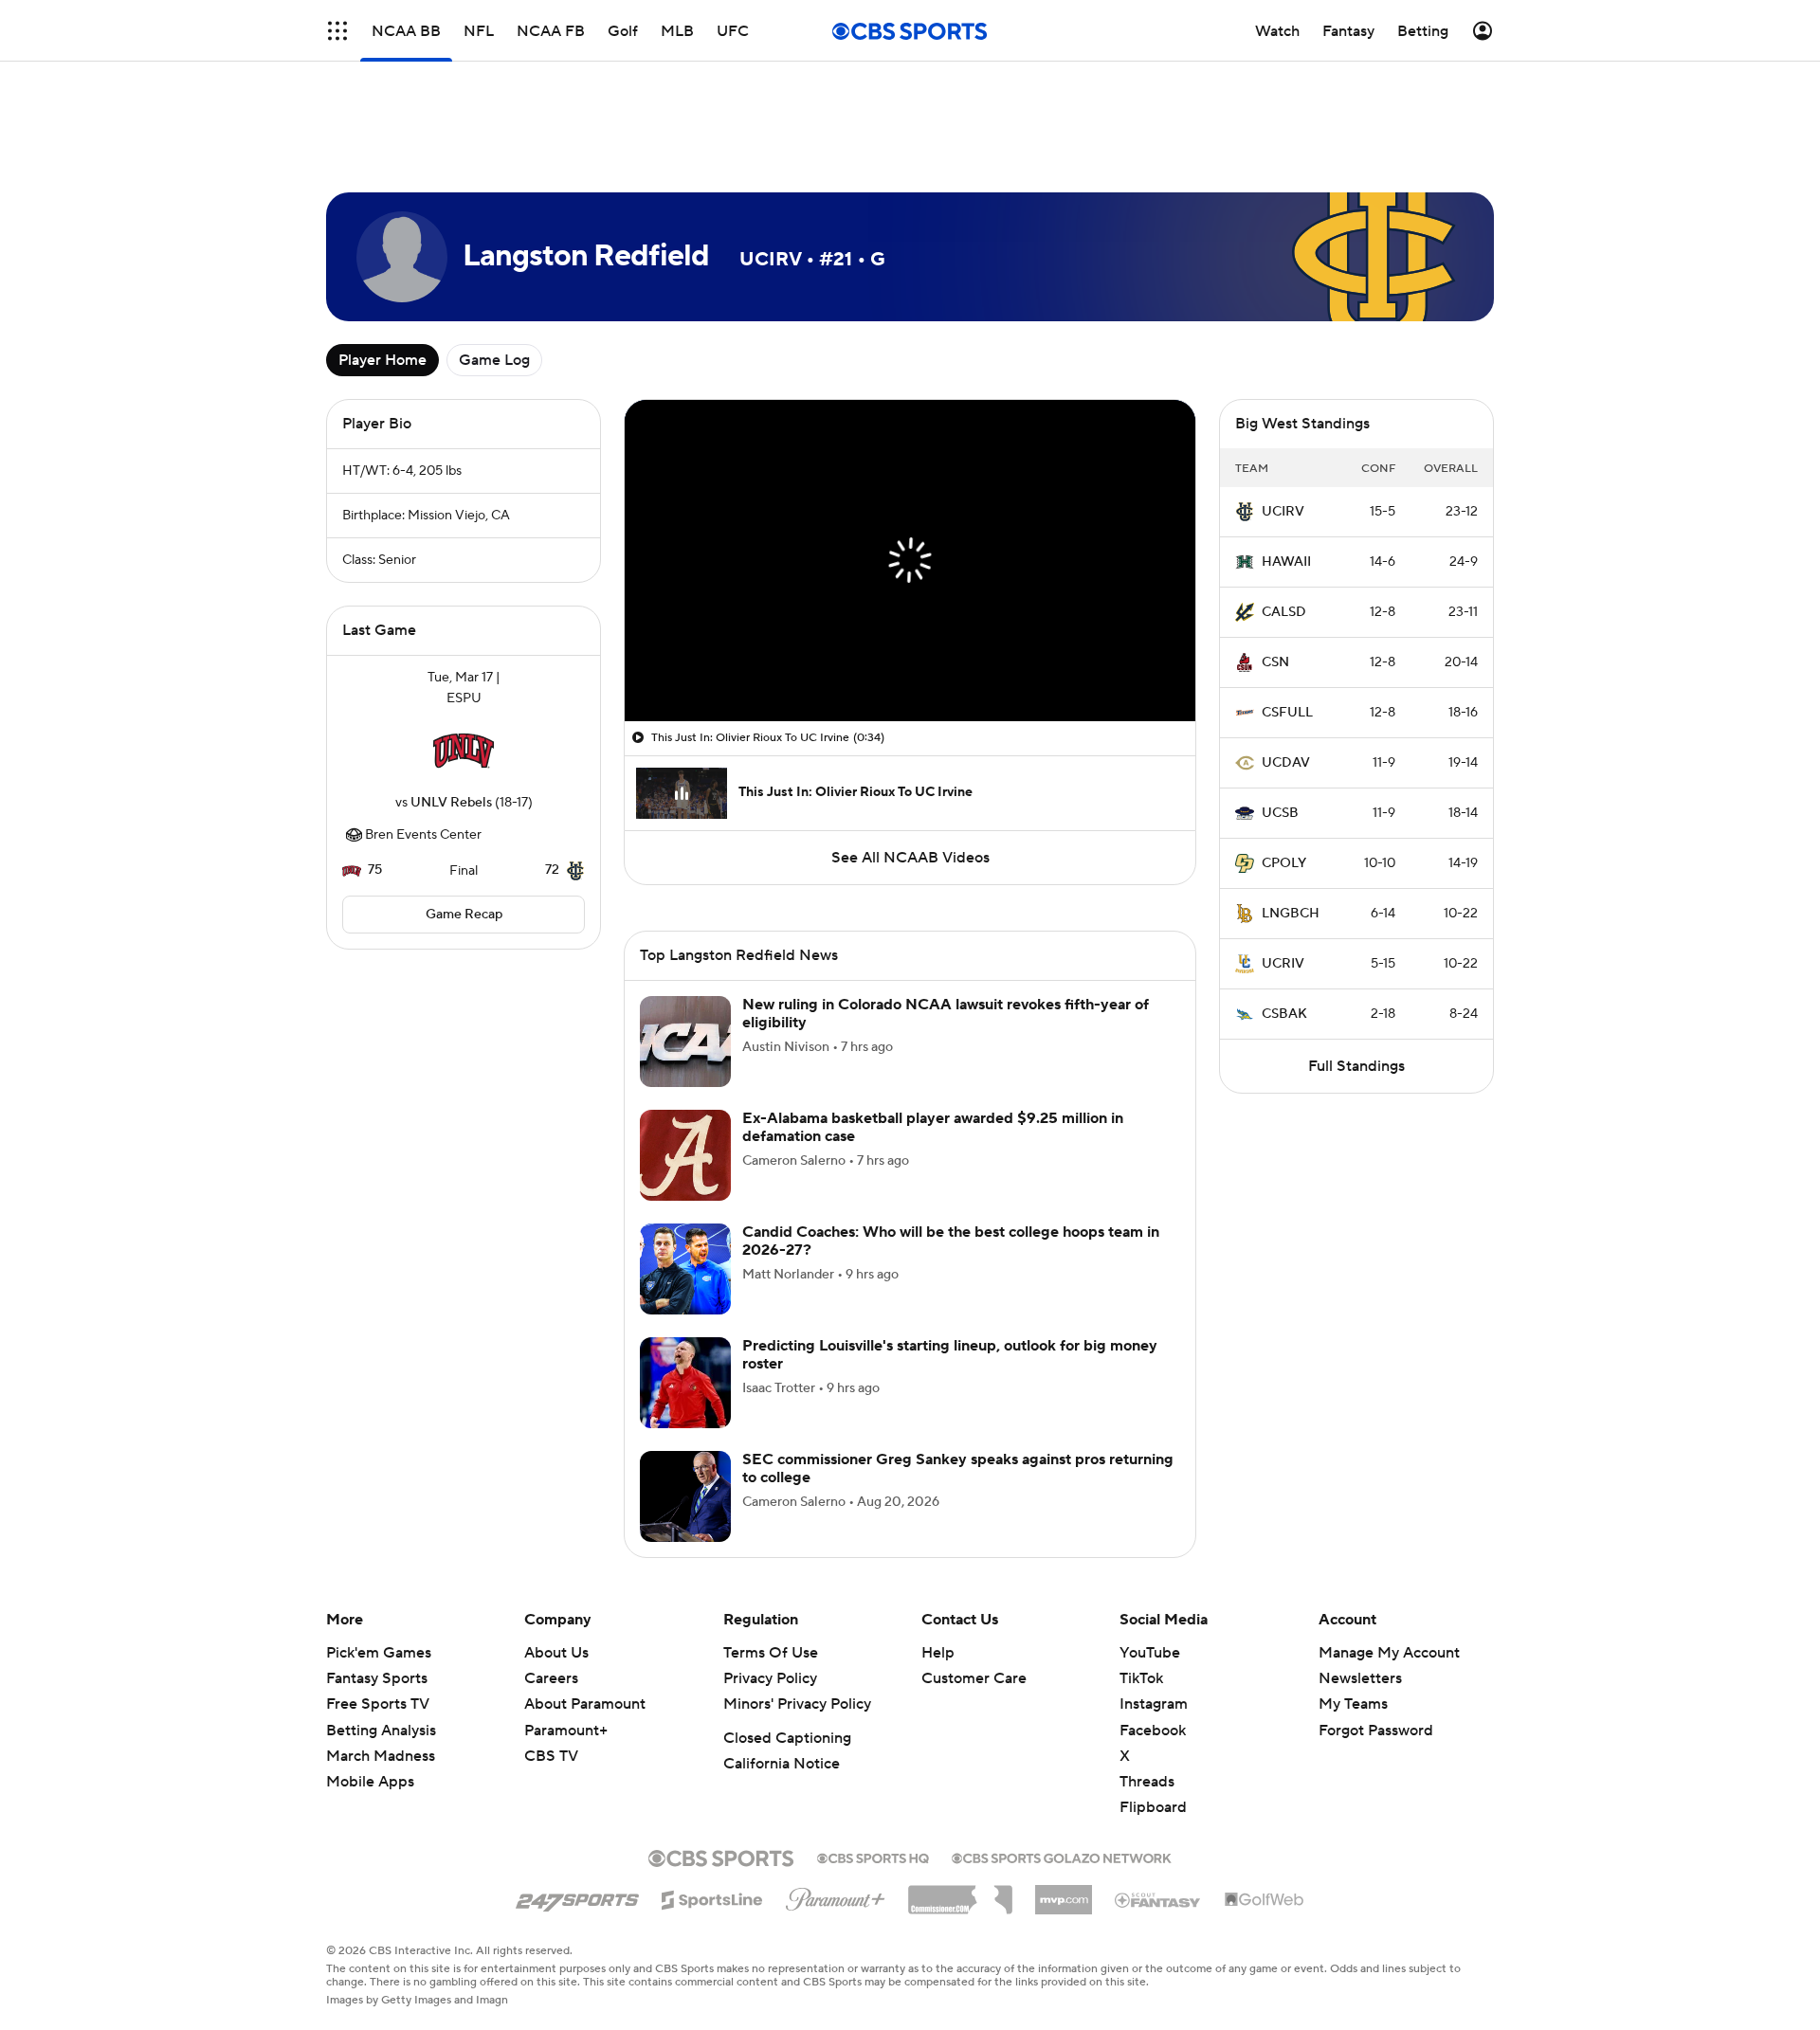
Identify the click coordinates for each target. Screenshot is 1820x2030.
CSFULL (1287, 627)
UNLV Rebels (451, 717)
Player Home (382, 275)
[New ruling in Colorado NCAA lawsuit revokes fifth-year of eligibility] (685, 933)
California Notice (782, 1656)
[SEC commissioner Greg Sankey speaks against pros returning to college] (685, 1388)
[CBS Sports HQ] (873, 1749)
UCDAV (1286, 678)
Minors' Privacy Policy (797, 1596)
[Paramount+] (836, 1787)
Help (938, 1545)
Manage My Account (1389, 1545)
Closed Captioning (787, 1630)
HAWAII (1286, 477)
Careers (551, 1570)
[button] (337, 31)
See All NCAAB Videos (910, 772)
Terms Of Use (771, 1545)
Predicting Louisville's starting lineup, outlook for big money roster (950, 1247)
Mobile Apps (370, 1674)
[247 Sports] (577, 1788)
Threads (1147, 1674)
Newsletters (1360, 1570)
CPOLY (1284, 778)
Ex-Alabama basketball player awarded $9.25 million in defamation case (933, 1019)
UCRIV (1283, 879)
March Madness (381, 1648)
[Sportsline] (712, 1789)
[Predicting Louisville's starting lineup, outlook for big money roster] (685, 1275)
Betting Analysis (381, 1622)
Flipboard (1153, 1699)
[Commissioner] (960, 1785)
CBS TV (551, 1648)
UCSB (1280, 728)
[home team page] (464, 665)
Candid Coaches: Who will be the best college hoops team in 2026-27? (951, 1133)
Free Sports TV (378, 1596)
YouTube (1150, 1545)
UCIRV (1283, 426)
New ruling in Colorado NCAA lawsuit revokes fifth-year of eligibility (946, 906)
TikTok (1141, 1570)
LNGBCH (1291, 828)
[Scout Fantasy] (1158, 1791)
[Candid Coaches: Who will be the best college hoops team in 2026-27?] (685, 1161)
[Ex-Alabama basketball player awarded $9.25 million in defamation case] (685, 1047)
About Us (556, 1545)
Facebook (1153, 1622)
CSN (1275, 577)
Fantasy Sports (377, 1570)
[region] (910, 475)
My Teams (1353, 1596)
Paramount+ (566, 1622)
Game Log (494, 275)
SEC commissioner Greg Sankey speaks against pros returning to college (958, 1360)
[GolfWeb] (1265, 1792)
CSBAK (1284, 929)
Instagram (1154, 1596)
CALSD (1284, 527)
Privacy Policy (770, 1570)
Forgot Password (1376, 1622)
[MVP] (1064, 1785)
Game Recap (464, 829)
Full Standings (1356, 981)
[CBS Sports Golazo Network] (1062, 1749)
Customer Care (974, 1570)
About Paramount (585, 1596)
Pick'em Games (379, 1545)
